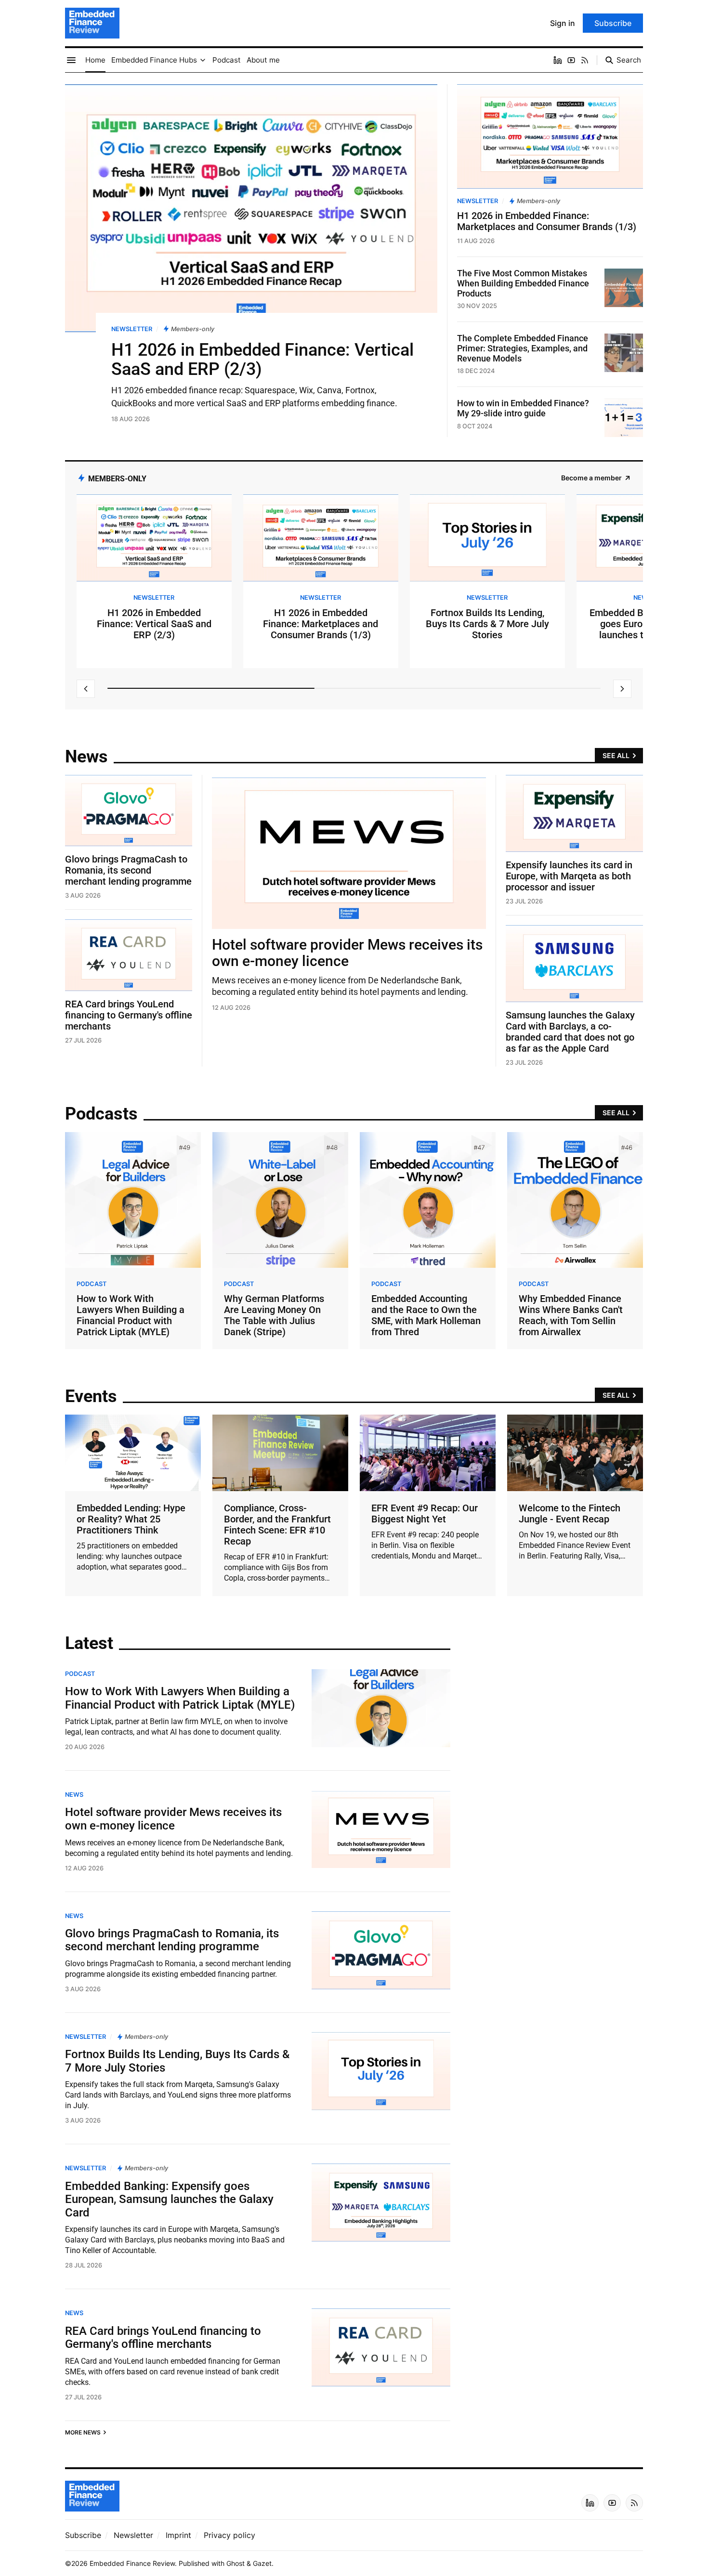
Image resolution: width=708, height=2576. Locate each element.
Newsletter (132, 329)
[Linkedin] (558, 60)
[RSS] (585, 60)
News (74, 1795)
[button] (154, 60)
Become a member (591, 478)
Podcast (92, 1284)
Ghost (236, 2563)
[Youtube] (571, 60)
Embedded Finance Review (132, 2563)
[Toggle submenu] (203, 60)
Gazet (262, 2563)
